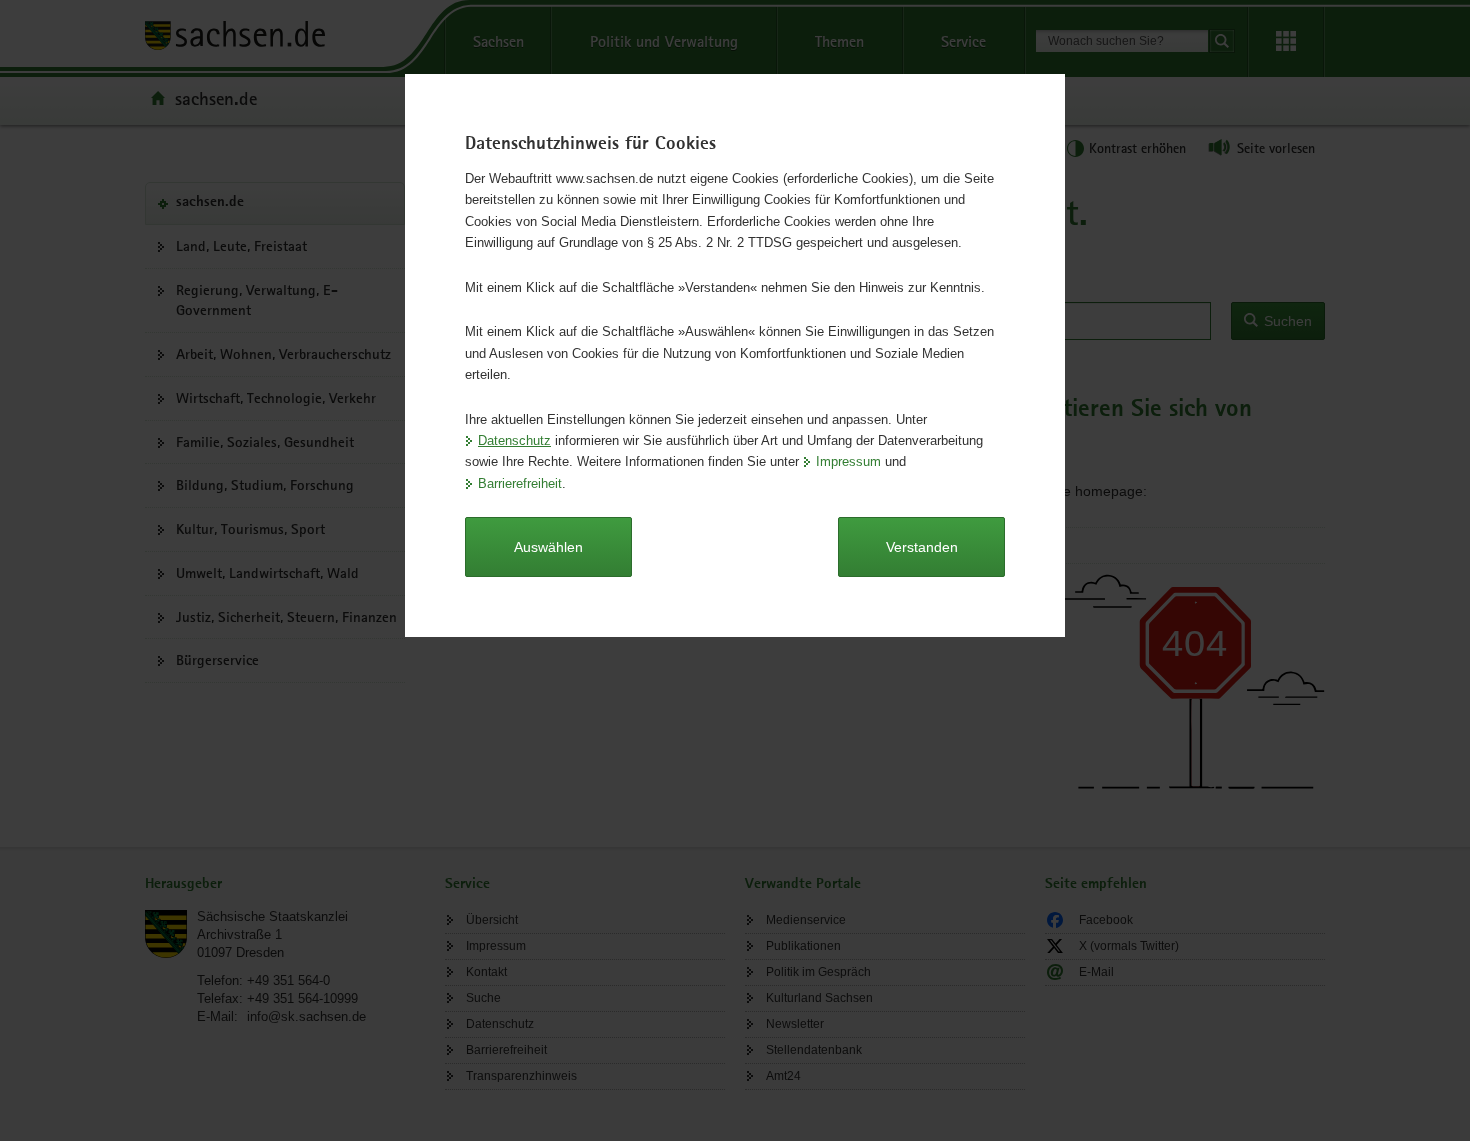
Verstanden (922, 547)
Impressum (848, 461)
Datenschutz (514, 440)
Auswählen (548, 547)
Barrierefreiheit (520, 483)
